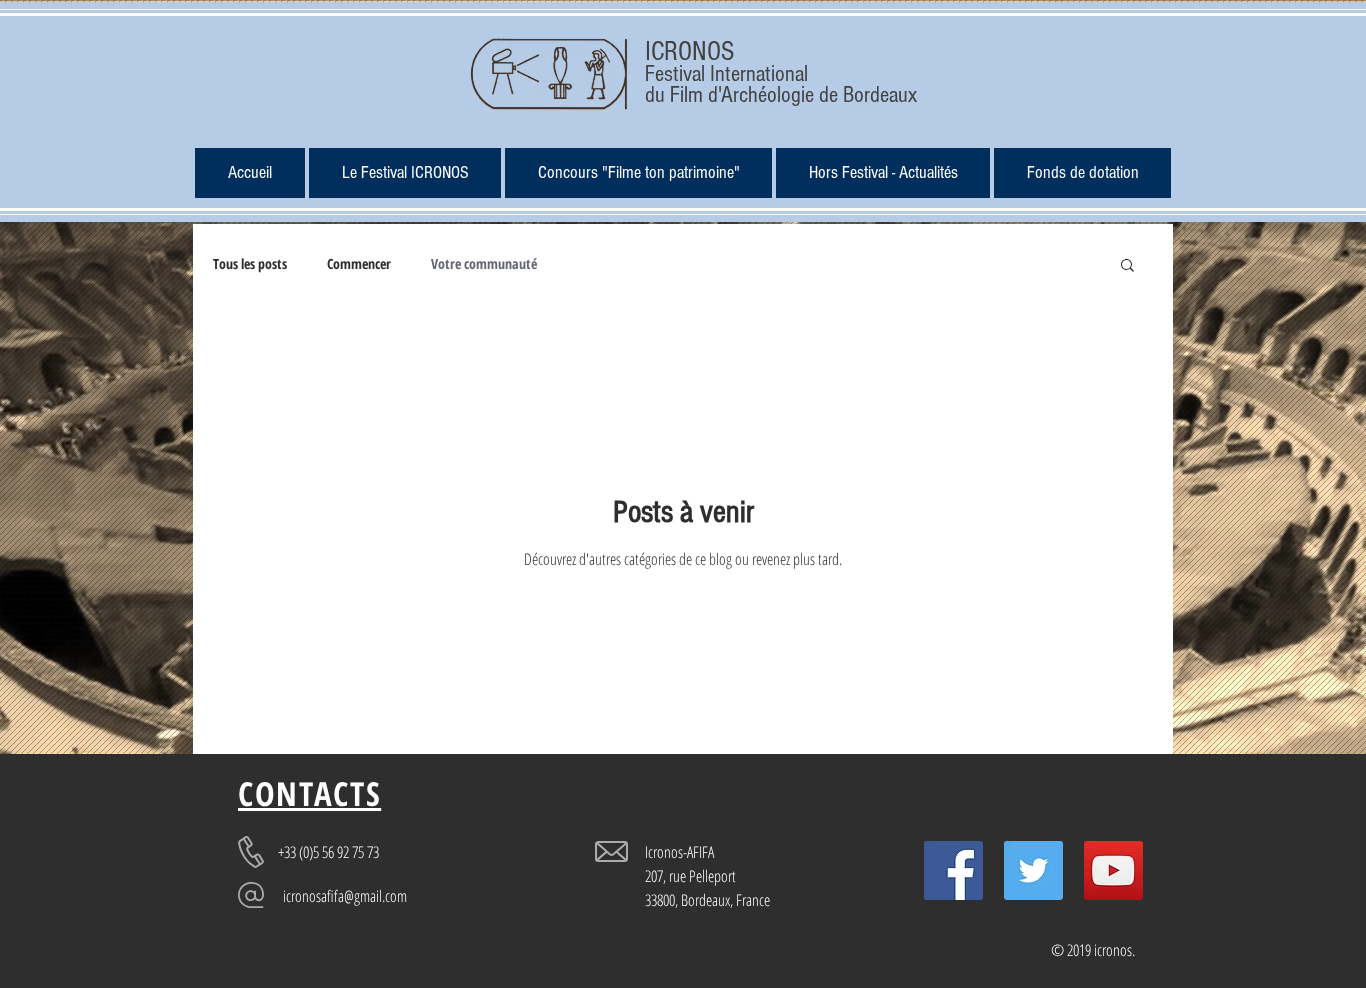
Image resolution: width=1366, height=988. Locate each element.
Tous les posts (250, 263)
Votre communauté (484, 263)
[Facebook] (953, 870)
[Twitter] (1033, 870)
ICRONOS (689, 51)
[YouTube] (1113, 870)
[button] (883, 173)
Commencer (359, 263)
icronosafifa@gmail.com (345, 896)
